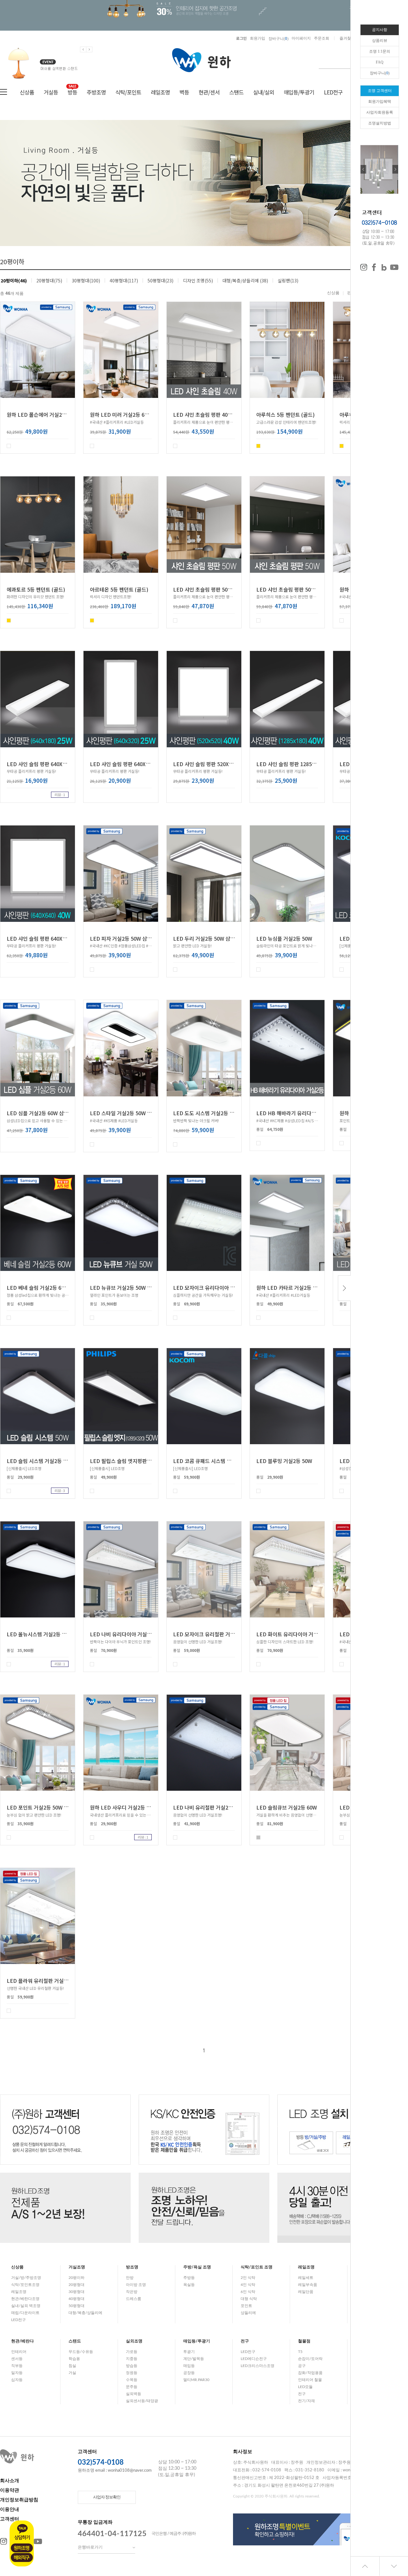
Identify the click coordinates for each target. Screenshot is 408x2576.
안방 (130, 2278)
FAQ (380, 62)
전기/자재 (306, 2401)
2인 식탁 (248, 2278)
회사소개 (10, 2481)
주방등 (189, 2278)
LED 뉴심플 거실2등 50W (284, 938)
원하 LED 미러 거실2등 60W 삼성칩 (129, 414)
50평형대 (76, 2306)
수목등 (132, 2380)
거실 (72, 2373)
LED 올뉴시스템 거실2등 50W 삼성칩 (47, 1634)
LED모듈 (305, 2387)
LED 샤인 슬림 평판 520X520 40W (211, 764)
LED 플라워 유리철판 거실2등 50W (45, 1981)
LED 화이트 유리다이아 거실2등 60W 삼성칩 (305, 1634)
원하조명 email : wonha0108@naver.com (115, 2471)
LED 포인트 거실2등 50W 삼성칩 (42, 1807)
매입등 (189, 2366)
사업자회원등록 (380, 112)
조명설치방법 (380, 123)
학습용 (74, 2359)
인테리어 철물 (310, 2380)
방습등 (132, 2366)
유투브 (38, 2542)
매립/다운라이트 (25, 2313)
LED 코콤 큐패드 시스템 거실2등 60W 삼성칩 (222, 1461)
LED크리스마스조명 (258, 2366)
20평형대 (76, 2285)
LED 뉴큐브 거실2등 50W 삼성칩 (126, 1288)
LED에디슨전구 (254, 2359)
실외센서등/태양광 (142, 2401)
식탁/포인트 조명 (257, 2267)
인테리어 (19, 2352)
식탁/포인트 (128, 92)
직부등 (17, 2366)
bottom (394, 2566)
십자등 (17, 2380)
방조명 (132, 2267)
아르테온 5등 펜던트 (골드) (119, 589)
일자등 (17, 2373)
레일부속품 (308, 2285)
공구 (302, 2366)
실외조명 (134, 2341)
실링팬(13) (288, 280)
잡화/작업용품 (310, 2373)
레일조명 (160, 92)
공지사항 (380, 30)
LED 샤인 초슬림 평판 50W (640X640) (215, 589)
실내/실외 (264, 92)
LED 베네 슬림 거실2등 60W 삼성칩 (45, 1288)
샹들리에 (248, 2313)
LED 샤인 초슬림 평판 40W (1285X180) (217, 414)
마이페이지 (301, 38)
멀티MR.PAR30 (196, 2380)
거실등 (51, 92)
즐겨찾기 (347, 38)
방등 (72, 92)
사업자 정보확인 (107, 2497)
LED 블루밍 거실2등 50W (284, 1461)
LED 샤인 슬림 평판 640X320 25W (128, 764)
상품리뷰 (380, 41)
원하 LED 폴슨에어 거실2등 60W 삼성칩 (50, 414)
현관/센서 (209, 92)
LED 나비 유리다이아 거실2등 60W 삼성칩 (136, 1634)
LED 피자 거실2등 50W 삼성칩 (123, 938)
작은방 (132, 2292)
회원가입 (258, 38)
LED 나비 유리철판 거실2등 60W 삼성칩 (217, 1807)
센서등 (17, 2359)
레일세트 (306, 2278)
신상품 (27, 92)
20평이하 (76, 2278)
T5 (300, 2352)
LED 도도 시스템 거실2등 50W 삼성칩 (214, 1113)
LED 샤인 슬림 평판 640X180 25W (45, 764)
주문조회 (322, 38)
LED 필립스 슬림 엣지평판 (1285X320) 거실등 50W (146, 1461)
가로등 (132, 2352)
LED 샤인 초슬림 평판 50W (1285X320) (300, 589)
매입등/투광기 (299, 92)
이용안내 (10, 2509)
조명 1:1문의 (380, 51)
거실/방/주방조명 (26, 2278)
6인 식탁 (248, 2292)
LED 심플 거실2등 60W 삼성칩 (40, 1113)
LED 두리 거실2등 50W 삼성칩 (206, 938)
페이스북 (374, 267)
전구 (245, 2341)
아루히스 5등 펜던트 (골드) (285, 414)
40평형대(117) (124, 280)
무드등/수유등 (81, 2352)
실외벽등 (134, 2394)
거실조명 (77, 2267)
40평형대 (76, 2299)
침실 (72, 2366)
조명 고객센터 (380, 91)
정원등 (132, 2373)
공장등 (189, 2373)
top (365, 2566)
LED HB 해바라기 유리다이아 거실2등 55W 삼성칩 (311, 1113)
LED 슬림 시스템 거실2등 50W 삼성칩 (48, 1461)
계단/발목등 (194, 2359)
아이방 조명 (136, 2285)
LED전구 (333, 92)
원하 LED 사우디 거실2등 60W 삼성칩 (131, 1807)
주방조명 (96, 92)
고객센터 (10, 2519)
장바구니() (278, 38)
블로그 (384, 267)
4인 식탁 (248, 2285)
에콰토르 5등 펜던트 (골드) (36, 589)
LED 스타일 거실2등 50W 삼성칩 (126, 1113)
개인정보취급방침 (19, 2500)
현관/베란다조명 (25, 2299)
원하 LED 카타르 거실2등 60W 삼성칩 (297, 1288)
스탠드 (236, 92)
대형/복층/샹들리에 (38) (245, 280)
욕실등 (189, 2285)
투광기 (189, 2352)
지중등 (132, 2359)
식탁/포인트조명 (25, 2285)
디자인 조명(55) (198, 280)
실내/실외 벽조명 (26, 2306)
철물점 (304, 2341)
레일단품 (306, 2292)
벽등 (184, 92)
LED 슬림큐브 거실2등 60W (287, 1807)
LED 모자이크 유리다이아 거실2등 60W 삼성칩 (224, 1288)
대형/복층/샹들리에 (85, 2313)
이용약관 (10, 2490)
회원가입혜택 (380, 101)
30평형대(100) (86, 280)
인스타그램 (364, 267)
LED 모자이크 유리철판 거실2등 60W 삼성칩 (221, 1634)
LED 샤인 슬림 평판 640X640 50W (45, 938)
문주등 (132, 2387)
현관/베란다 (22, 2341)
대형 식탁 (249, 2299)
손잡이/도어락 (310, 2359)
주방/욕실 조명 (197, 2267)
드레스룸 (134, 2299)
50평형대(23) (160, 280)
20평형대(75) (49, 280)
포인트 (246, 2306)
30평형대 (76, 2292)
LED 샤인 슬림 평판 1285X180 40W (296, 764)
